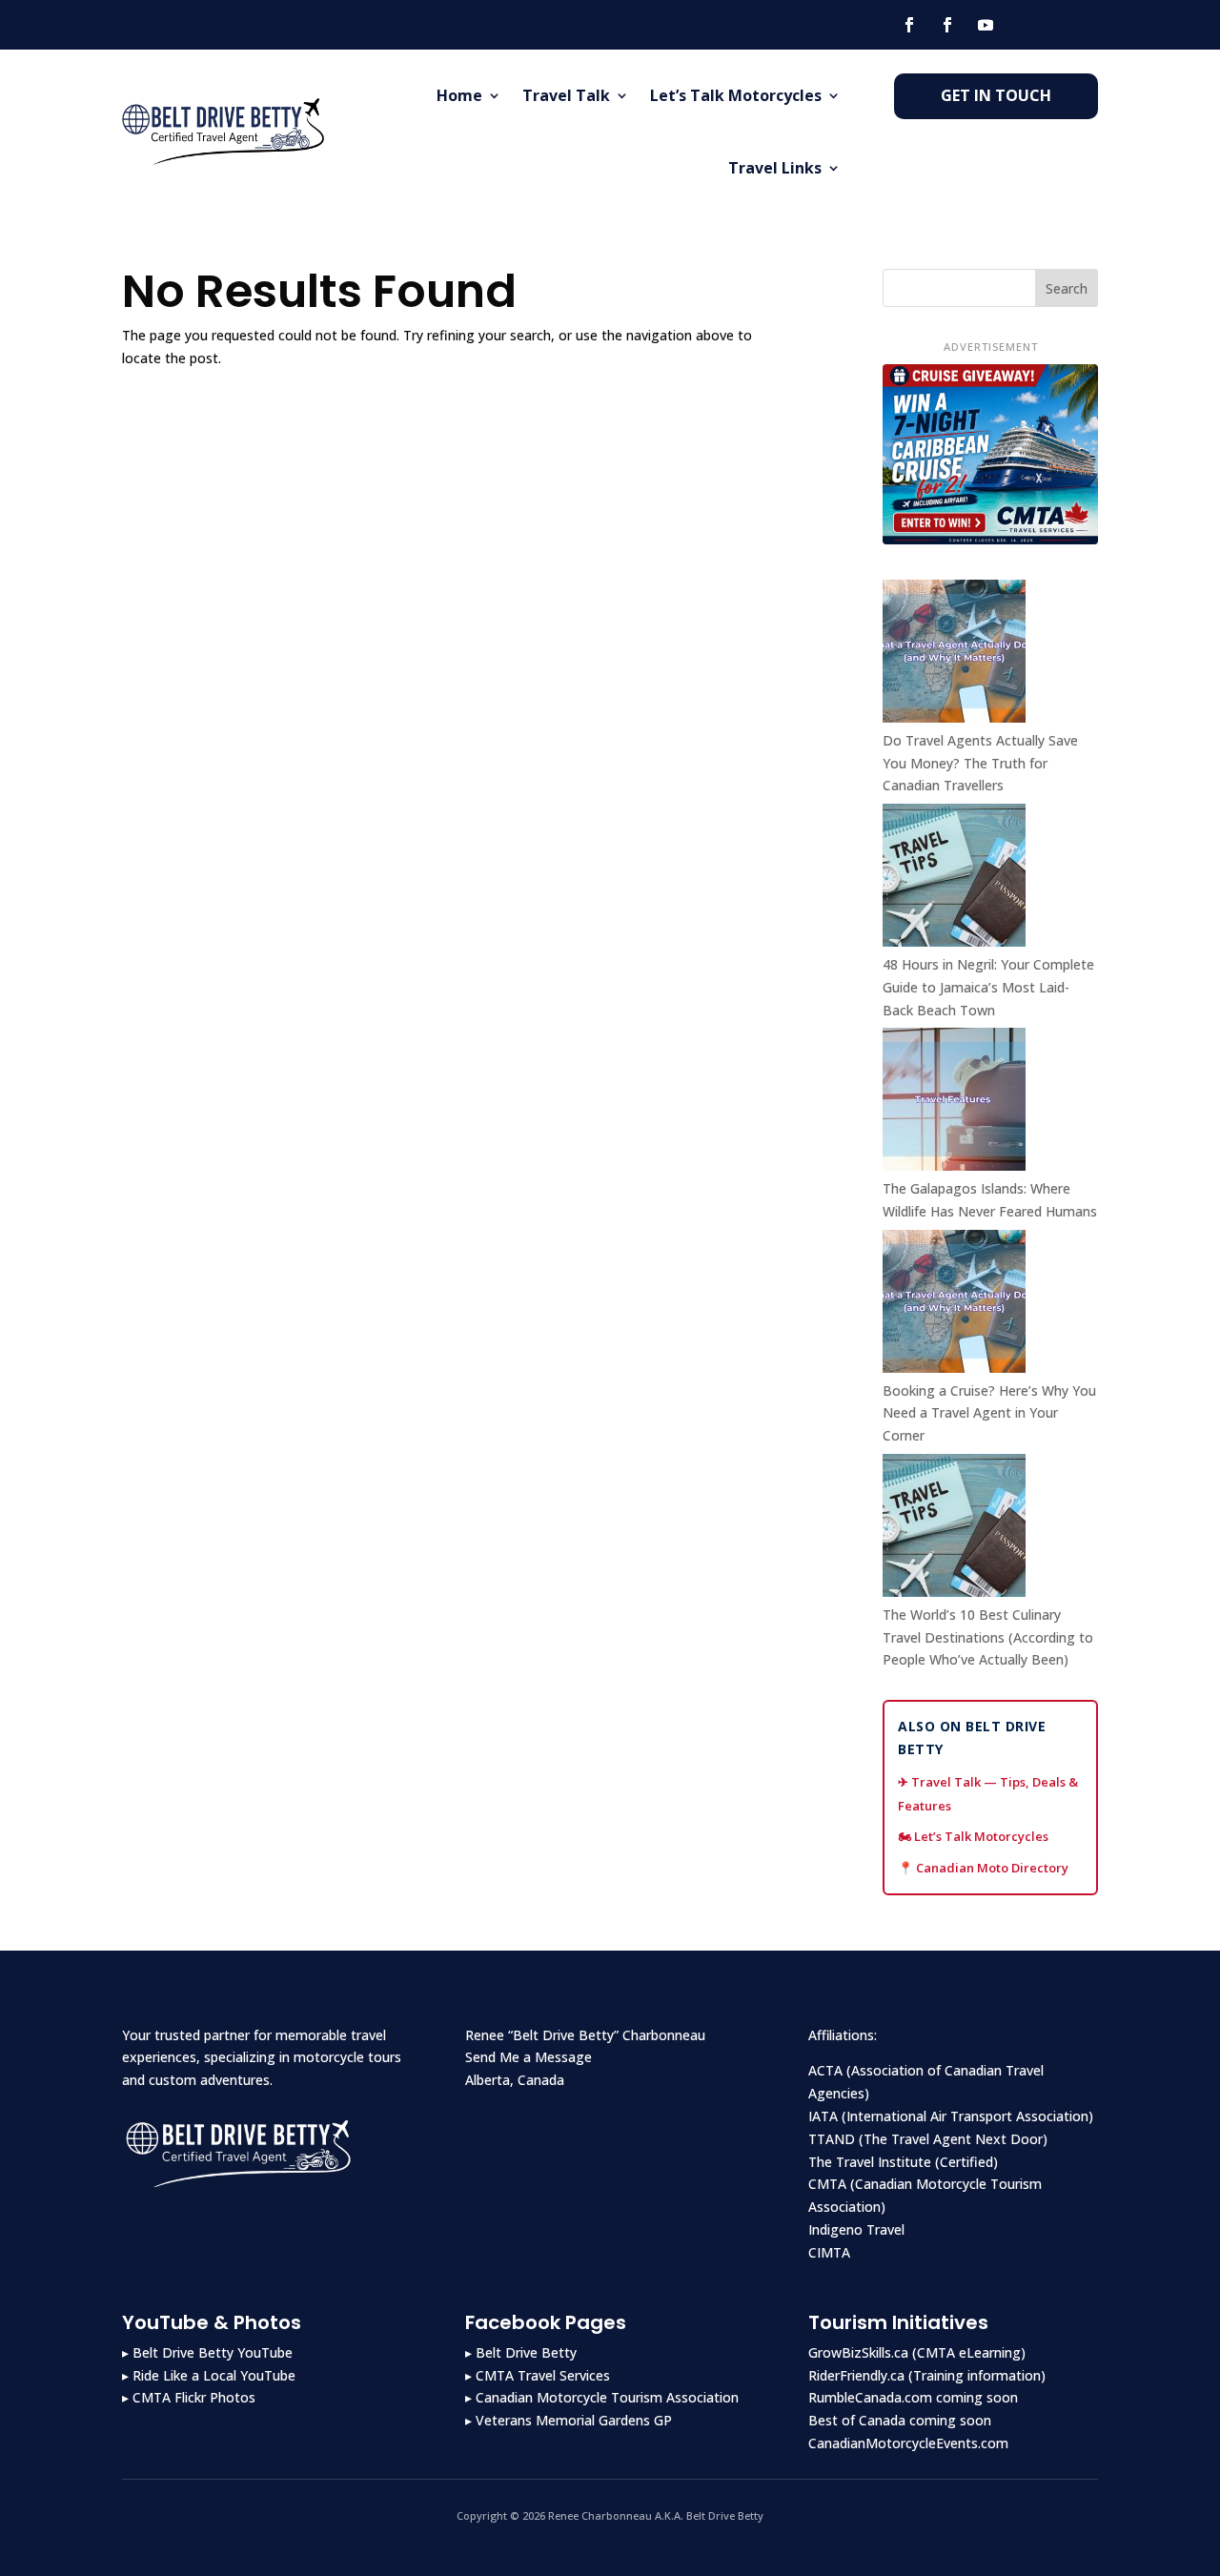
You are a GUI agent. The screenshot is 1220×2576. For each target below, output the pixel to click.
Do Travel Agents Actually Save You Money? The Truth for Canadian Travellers (980, 763)
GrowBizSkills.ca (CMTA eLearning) (917, 2352)
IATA (823, 2116)
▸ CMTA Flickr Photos (189, 2397)
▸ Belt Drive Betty (521, 2352)
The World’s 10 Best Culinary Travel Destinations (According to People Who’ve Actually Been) (988, 1637)
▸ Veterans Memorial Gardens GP (569, 2420)
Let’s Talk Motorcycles (736, 95)
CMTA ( (832, 2184)
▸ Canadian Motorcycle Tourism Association (602, 2397)
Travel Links (775, 168)
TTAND (832, 2139)
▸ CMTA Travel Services (538, 2375)
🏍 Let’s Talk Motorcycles (973, 1836)
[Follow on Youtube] (986, 25)
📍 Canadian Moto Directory (983, 1868)
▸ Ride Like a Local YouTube (209, 2375)
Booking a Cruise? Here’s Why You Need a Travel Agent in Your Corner (989, 1413)
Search (1067, 288)
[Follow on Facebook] (909, 25)
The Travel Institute (870, 2162)
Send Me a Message (529, 2057)
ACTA (825, 2070)
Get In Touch (996, 95)
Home (459, 95)
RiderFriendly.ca (856, 2375)
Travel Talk (566, 95)
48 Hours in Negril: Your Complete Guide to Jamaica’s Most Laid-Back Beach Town (988, 987)
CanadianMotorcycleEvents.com (908, 2443)
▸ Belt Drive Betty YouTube (207, 2352)
